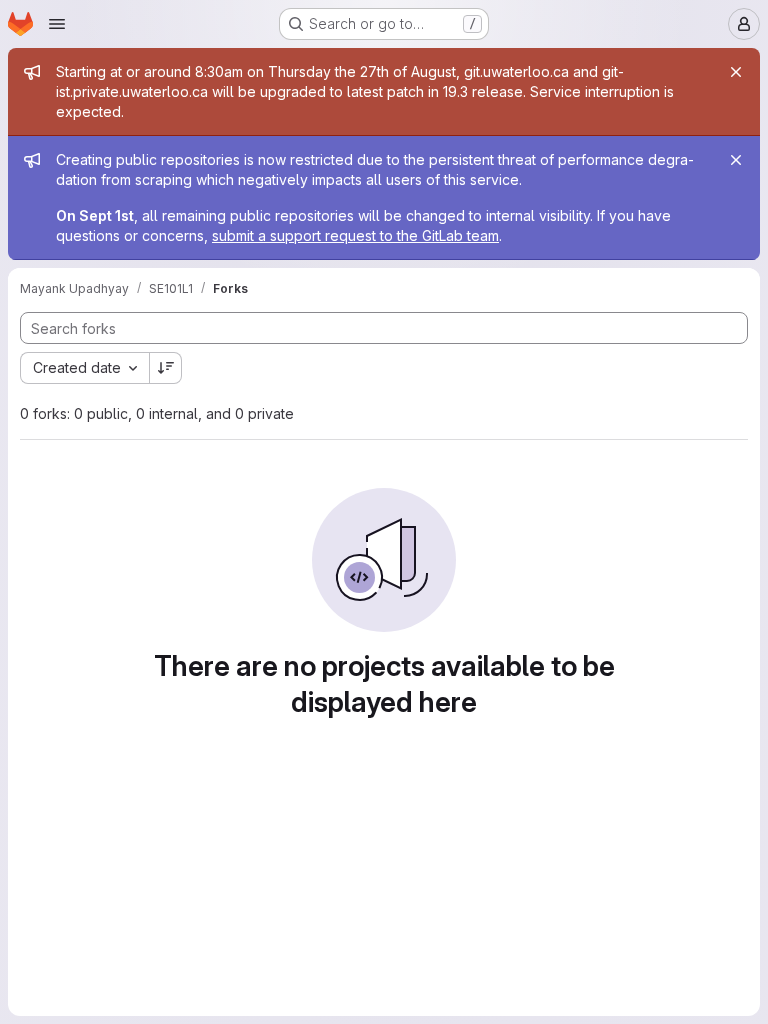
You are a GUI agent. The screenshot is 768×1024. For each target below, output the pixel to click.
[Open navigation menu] (57, 24)
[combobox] (84, 368)
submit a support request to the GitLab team (355, 235)
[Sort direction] (166, 368)
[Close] (736, 72)
